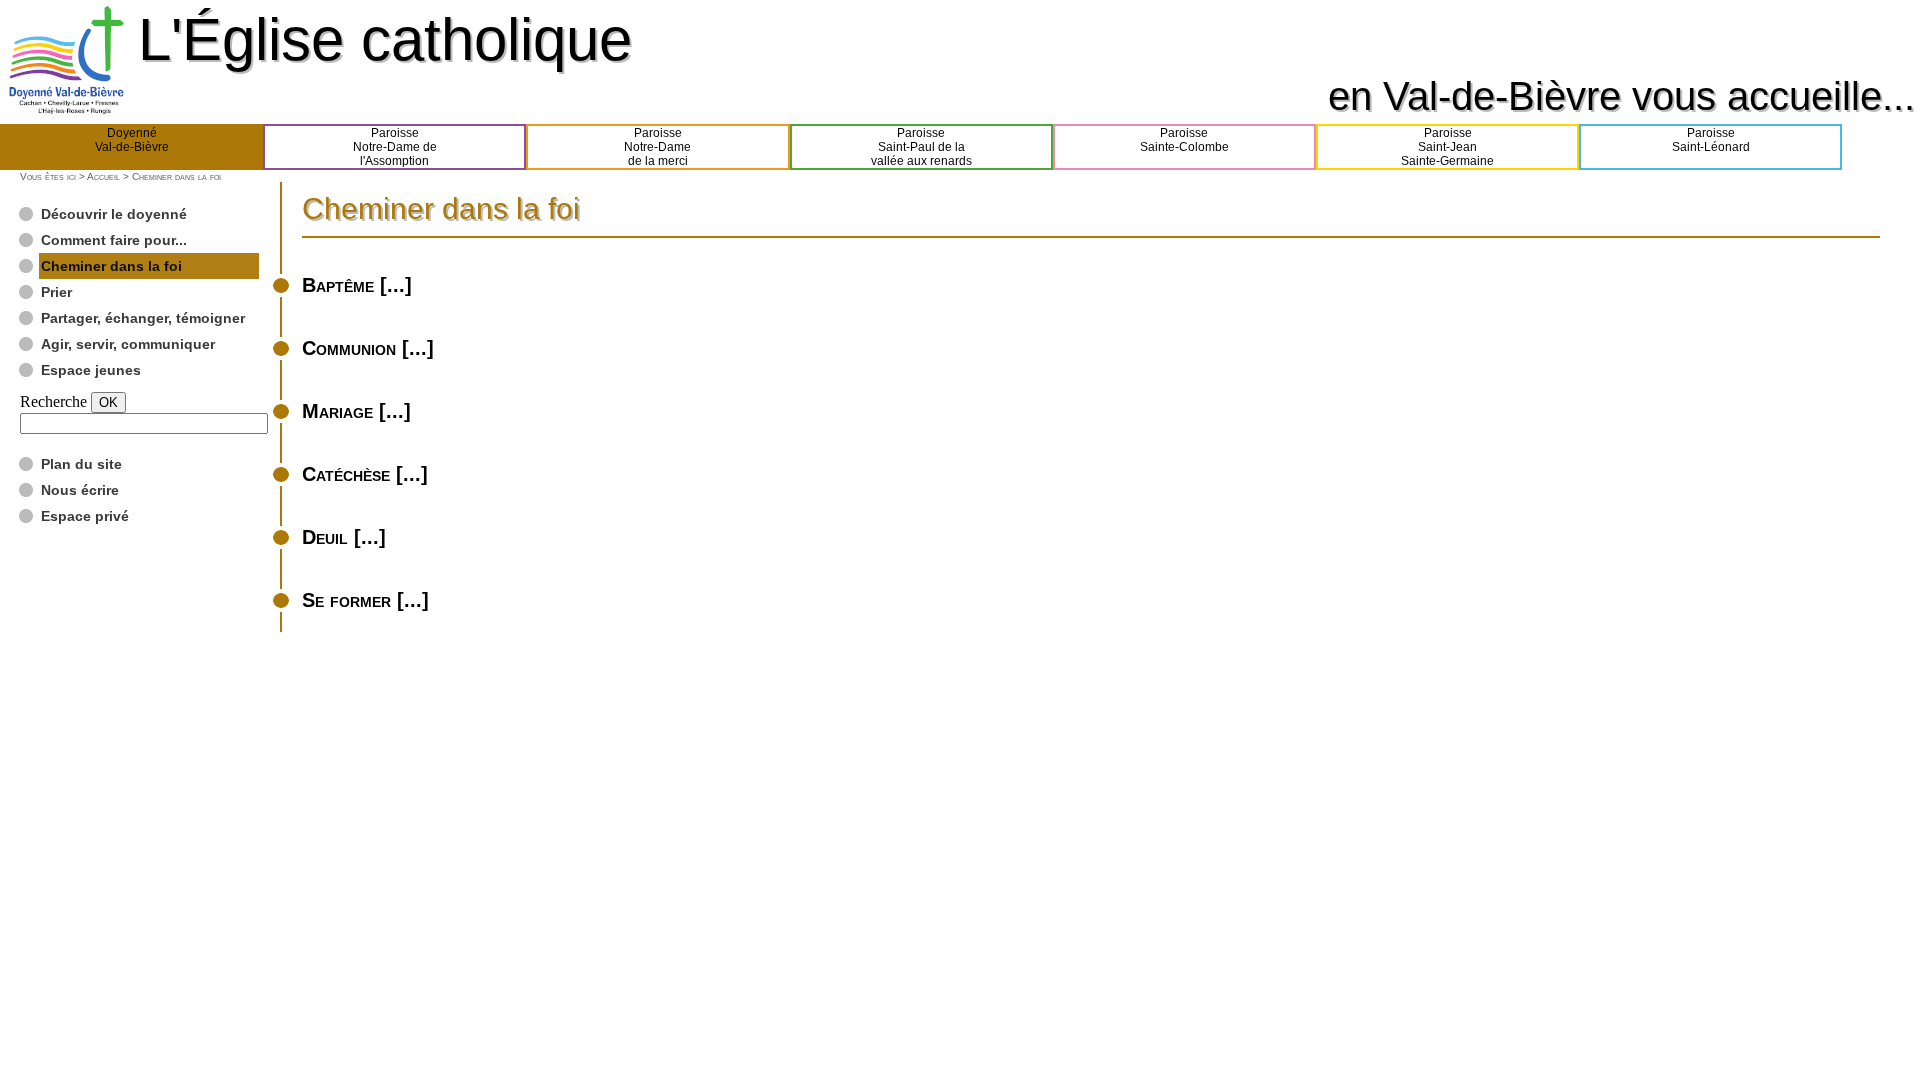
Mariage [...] (356, 411)
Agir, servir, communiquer (128, 344)
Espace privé (85, 516)
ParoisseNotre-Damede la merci (657, 147)
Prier (56, 292)
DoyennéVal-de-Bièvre (132, 140)
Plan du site (81, 464)
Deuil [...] (344, 537)
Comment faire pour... (114, 240)
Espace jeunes (91, 370)
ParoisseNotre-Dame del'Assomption (395, 147)
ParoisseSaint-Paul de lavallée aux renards (921, 147)
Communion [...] (368, 348)
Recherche (53, 401)
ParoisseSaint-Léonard (1711, 140)
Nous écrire (80, 490)
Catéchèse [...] (365, 474)
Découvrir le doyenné (114, 214)
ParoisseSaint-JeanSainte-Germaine (1447, 147)
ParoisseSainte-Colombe (1184, 140)
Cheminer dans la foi (111, 266)
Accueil (103, 176)
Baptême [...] (357, 285)
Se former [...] (365, 600)
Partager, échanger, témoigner (143, 318)
